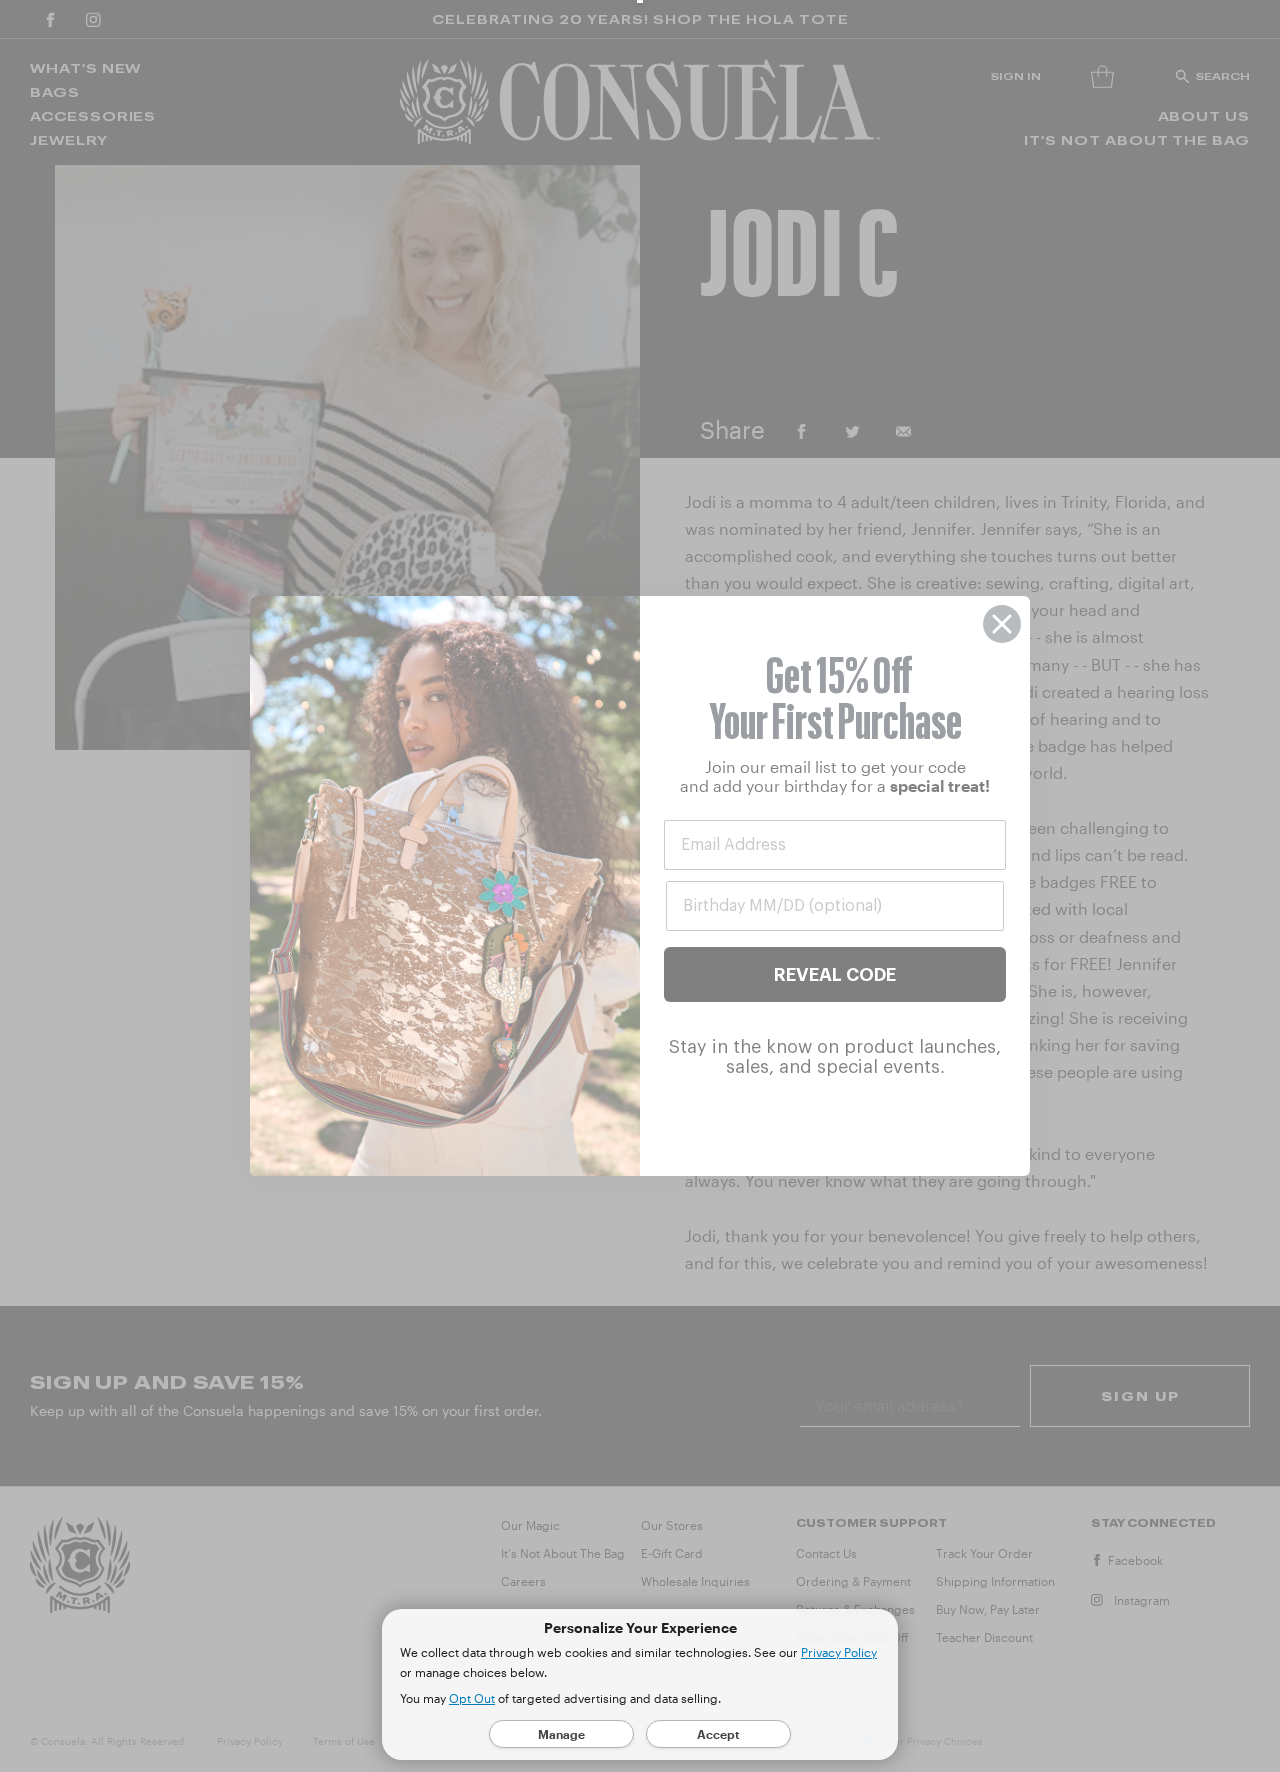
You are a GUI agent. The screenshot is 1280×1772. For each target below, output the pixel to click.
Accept (718, 1734)
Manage (561, 1734)
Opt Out (472, 1698)
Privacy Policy (839, 1652)
